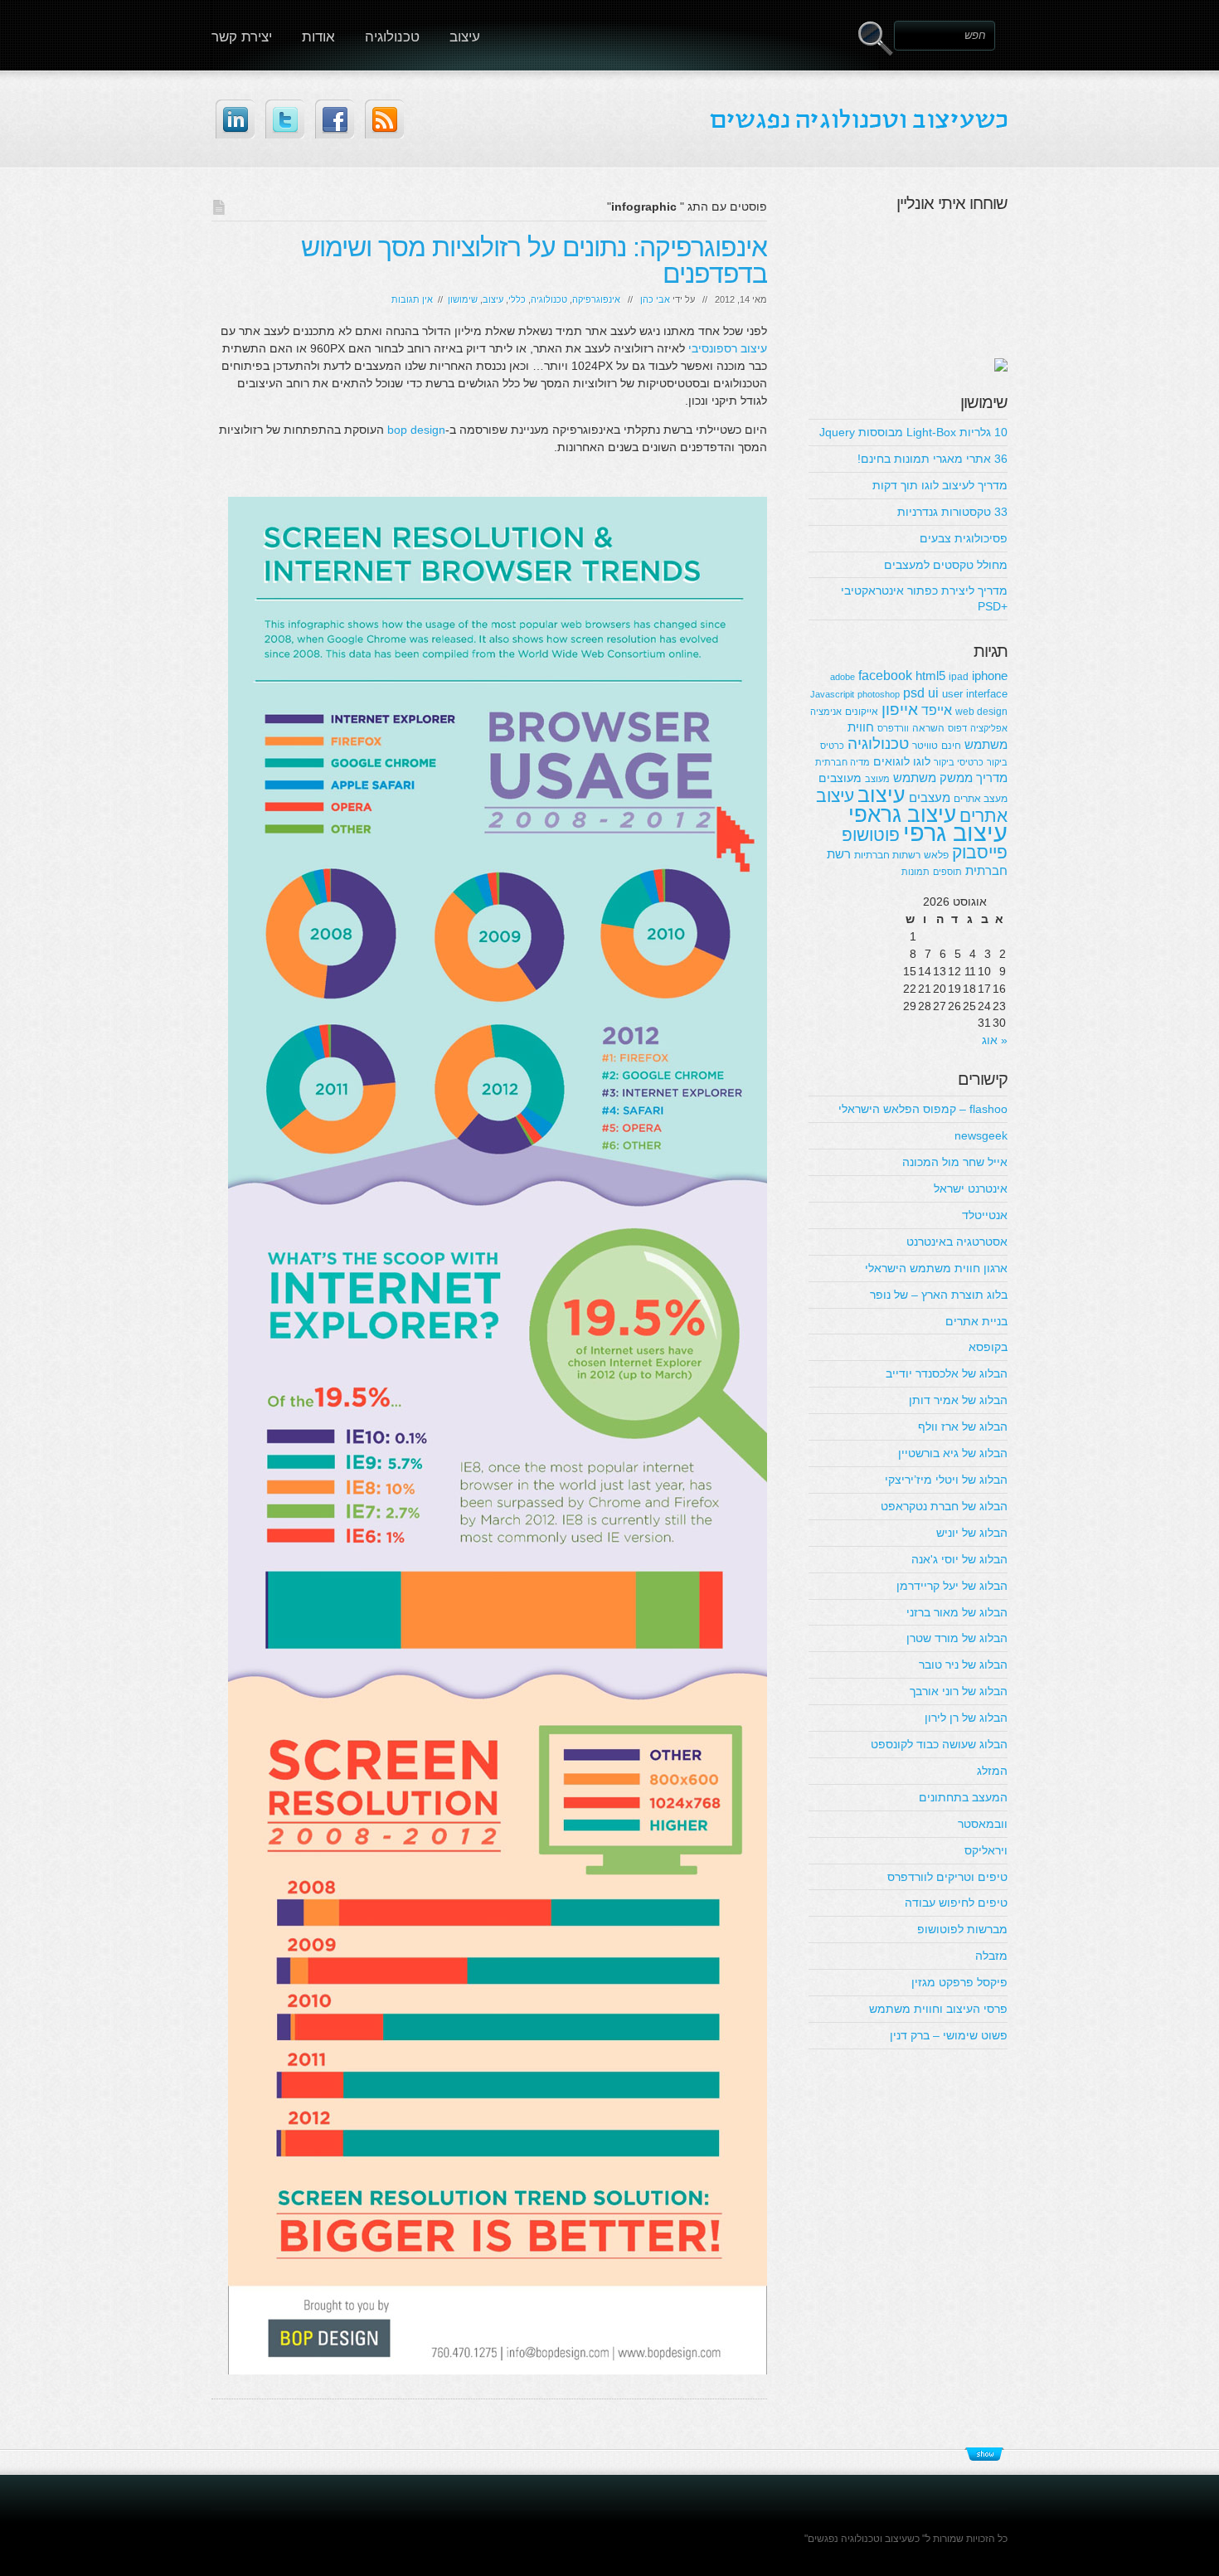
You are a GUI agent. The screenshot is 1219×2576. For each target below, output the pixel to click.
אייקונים (862, 712)
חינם (951, 746)
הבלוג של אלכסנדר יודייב (947, 1373)
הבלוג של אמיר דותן (958, 1400)
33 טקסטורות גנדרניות (952, 512)
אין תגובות (412, 299)
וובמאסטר (983, 1824)
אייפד (937, 710)
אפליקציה (989, 728)
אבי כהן (655, 299)
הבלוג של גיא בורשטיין (953, 1453)
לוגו (922, 761)
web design (981, 712)
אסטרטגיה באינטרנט (957, 1242)
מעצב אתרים (981, 799)
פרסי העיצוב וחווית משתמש (938, 2009)
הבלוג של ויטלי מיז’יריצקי (946, 1480)
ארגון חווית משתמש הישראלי (936, 1268)
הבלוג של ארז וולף (963, 1427)
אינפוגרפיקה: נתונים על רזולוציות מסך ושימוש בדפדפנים (534, 260)
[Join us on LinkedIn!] (235, 119)
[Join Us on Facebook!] (335, 119)
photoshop (879, 694)
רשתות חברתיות (887, 855)
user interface (975, 694)
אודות (318, 37)
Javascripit (832, 694)
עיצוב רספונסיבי (728, 348)
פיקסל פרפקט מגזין (959, 1982)
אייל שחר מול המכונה (955, 1162)
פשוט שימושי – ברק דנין (949, 2035)
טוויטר (925, 746)
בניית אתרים (976, 1321)
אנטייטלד (985, 1215)
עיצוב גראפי (902, 814)
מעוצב (877, 779)
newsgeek (981, 1135)
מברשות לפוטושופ (962, 1929)
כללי (517, 299)
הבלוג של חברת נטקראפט (944, 1506)
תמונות (915, 872)
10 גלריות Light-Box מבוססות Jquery (913, 432)
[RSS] (384, 119)
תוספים (947, 872)
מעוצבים (840, 778)
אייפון (900, 710)
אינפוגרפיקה (596, 299)
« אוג (995, 1040)
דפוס (957, 728)
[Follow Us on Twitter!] (285, 119)
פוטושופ (871, 835)
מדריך (992, 778)
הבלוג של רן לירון (966, 1718)
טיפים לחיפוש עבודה (956, 1903)
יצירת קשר (242, 37)
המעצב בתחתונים (963, 1797)
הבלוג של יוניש (972, 1533)
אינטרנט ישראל (971, 1188)
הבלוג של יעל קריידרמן (952, 1586)
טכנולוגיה (392, 37)
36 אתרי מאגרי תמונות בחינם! (932, 459)
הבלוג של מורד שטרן (957, 1638)
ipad (959, 677)
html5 (930, 676)
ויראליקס (986, 1850)
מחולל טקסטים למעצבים (946, 565)
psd (914, 693)
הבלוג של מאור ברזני (957, 1612)
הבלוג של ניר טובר (963, 1665)
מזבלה (991, 1956)
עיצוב (465, 37)
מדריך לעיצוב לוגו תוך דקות (940, 485)
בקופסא (988, 1347)
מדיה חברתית (843, 762)
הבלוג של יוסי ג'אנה (959, 1559)
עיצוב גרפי (955, 832)
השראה (928, 728)
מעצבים (930, 797)
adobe (843, 677)
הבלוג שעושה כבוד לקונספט (939, 1744)
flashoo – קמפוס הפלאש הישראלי (923, 1109)
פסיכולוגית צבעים (964, 538)
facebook (885, 675)
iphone (990, 676)
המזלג (992, 1771)
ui (933, 693)
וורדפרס (893, 728)
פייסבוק (980, 852)
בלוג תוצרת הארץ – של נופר (939, 1295)
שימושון (463, 299)
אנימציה (826, 712)
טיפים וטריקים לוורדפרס (947, 1877)
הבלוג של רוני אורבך (959, 1691)
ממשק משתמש (933, 778)
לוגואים (891, 761)
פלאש (936, 855)
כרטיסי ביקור (959, 762)
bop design (416, 430)
